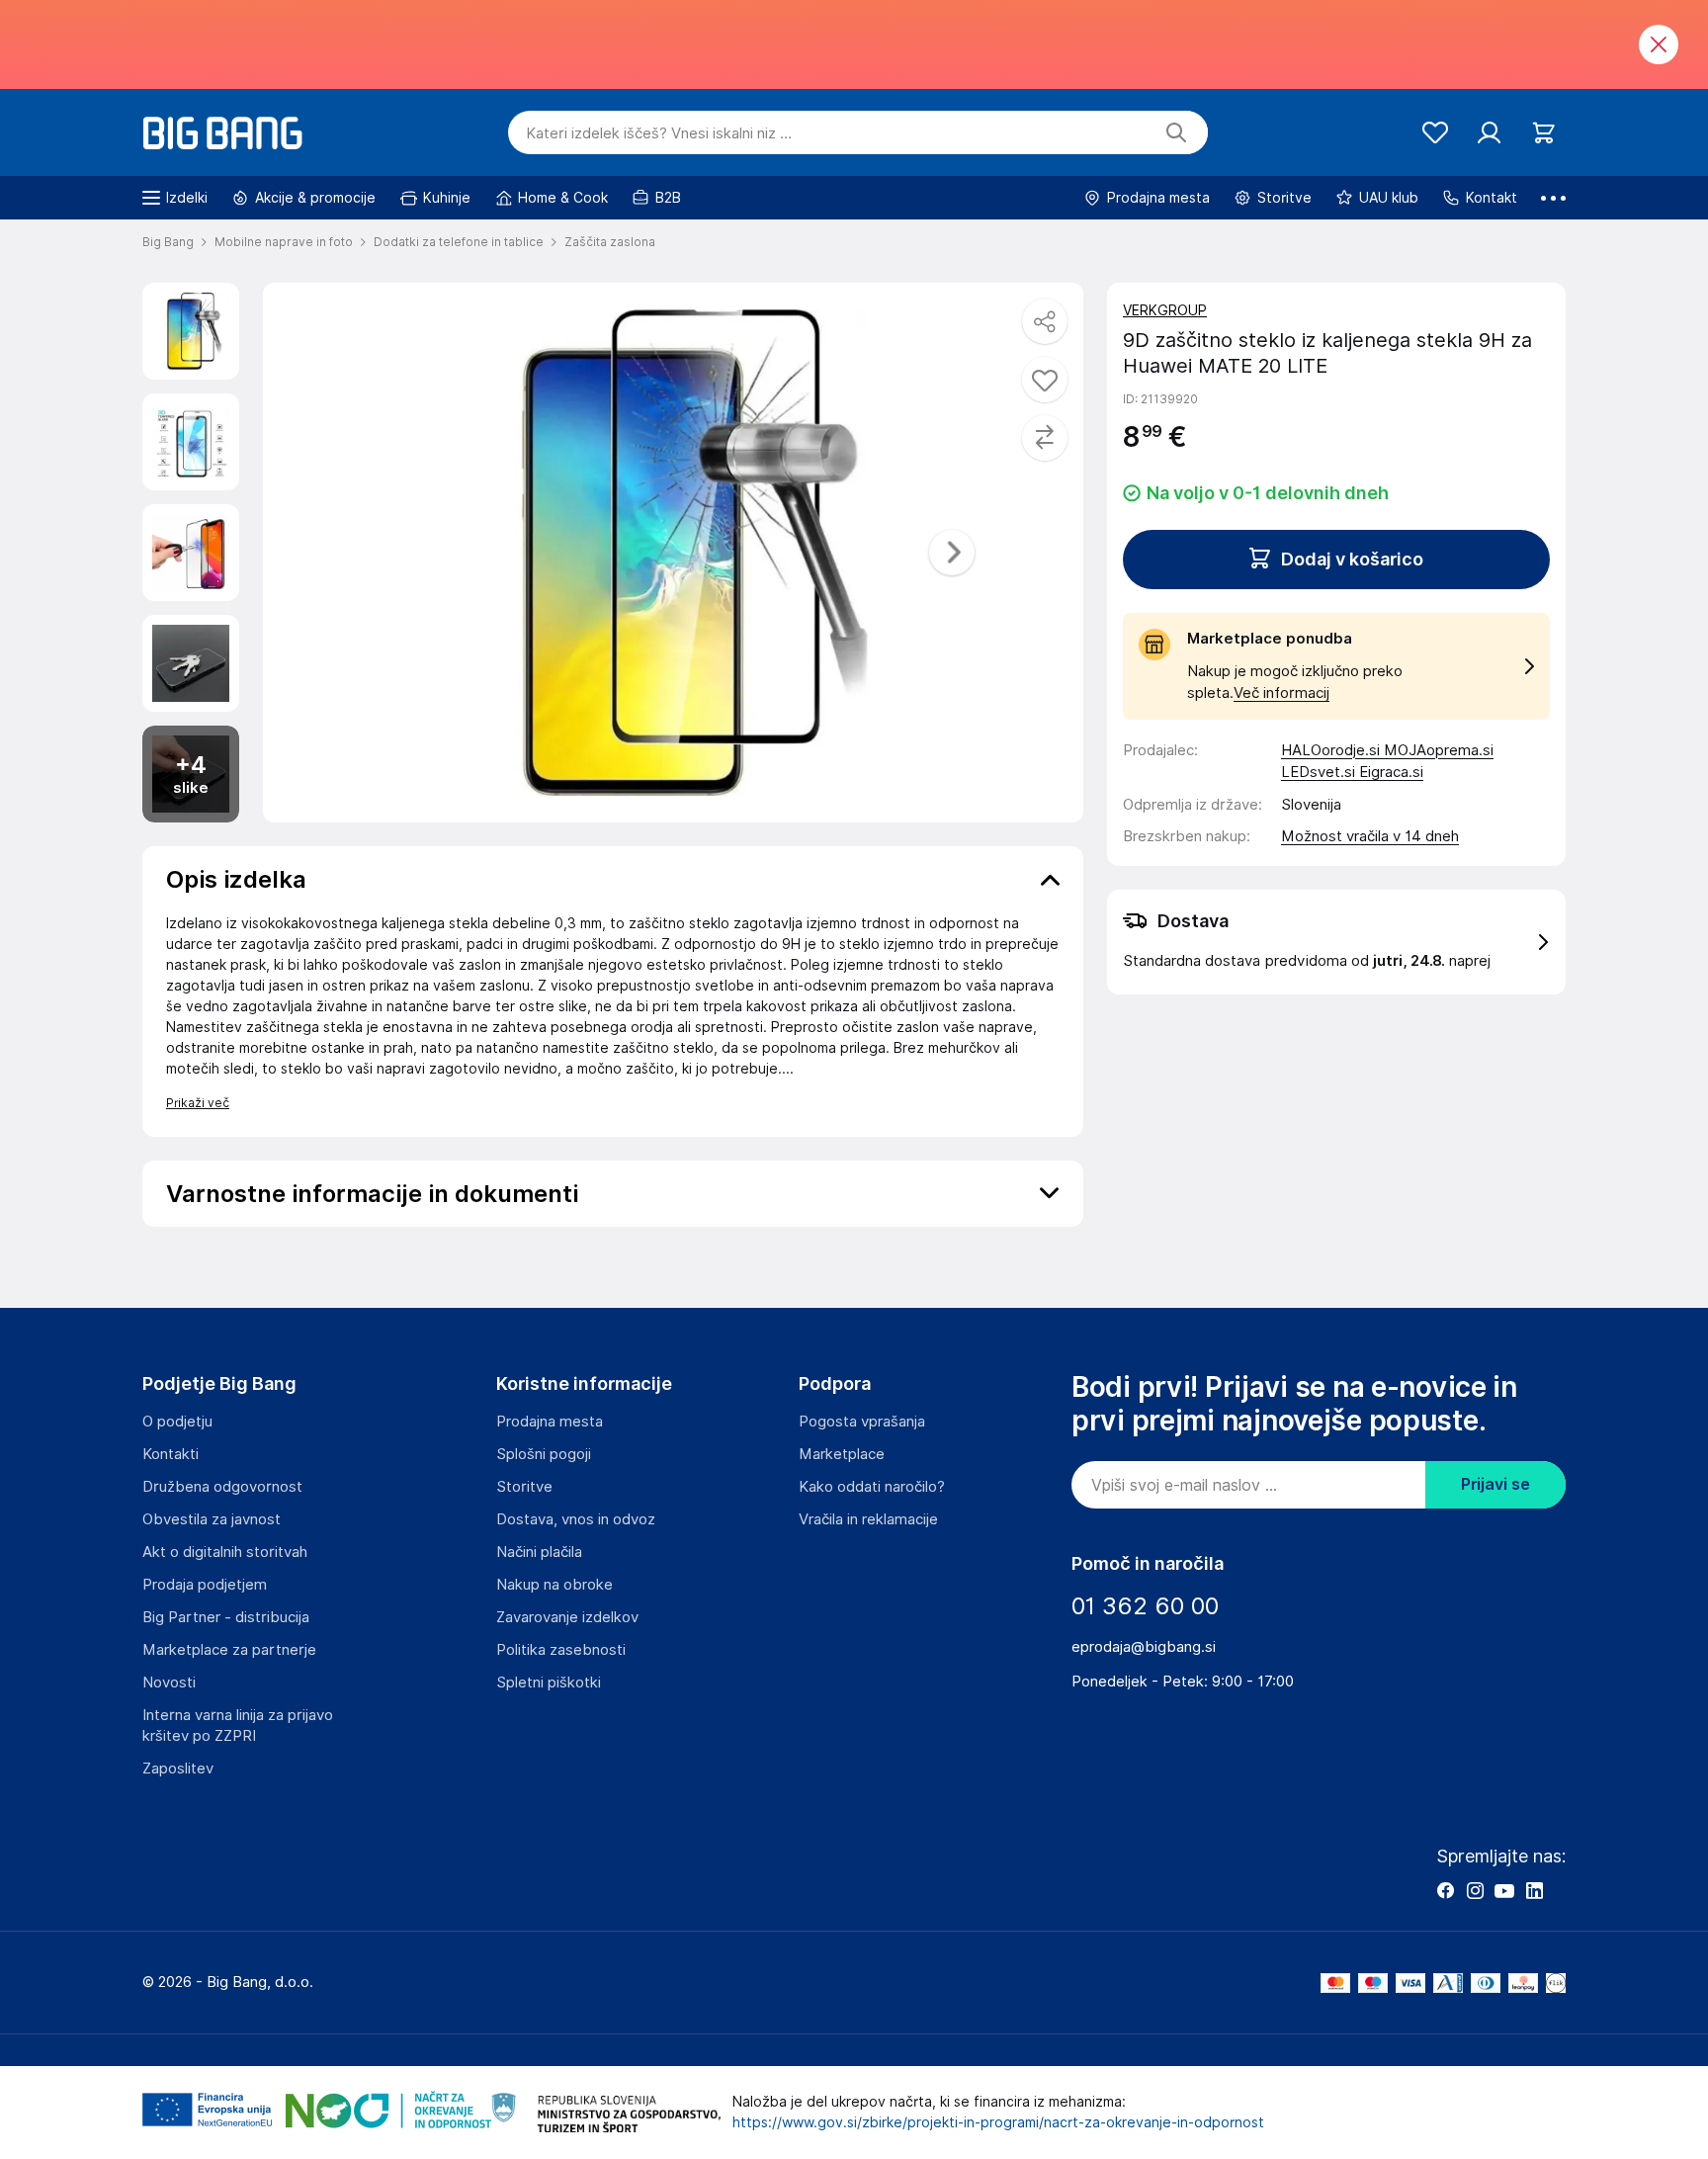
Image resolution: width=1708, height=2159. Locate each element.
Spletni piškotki (549, 1683)
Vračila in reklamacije (868, 1519)
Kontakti (171, 1454)
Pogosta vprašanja (862, 1422)
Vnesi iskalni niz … (659, 133)
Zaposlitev (178, 1769)
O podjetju (177, 1422)
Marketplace (842, 1454)
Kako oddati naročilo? (872, 1487)
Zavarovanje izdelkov (567, 1617)
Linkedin (1534, 1890)
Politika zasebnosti (561, 1650)
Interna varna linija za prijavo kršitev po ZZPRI (238, 1726)
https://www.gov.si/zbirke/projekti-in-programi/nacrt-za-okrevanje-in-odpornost (998, 2122)
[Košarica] (1543, 133)
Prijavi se (1495, 1484)
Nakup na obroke (555, 1585)
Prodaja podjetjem (205, 1585)
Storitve (524, 1487)
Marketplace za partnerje (229, 1650)
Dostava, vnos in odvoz (576, 1519)
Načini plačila (539, 1552)
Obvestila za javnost (212, 1519)
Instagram (1475, 1890)
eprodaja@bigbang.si (1144, 1647)
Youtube (1504, 1890)
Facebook (1445, 1890)
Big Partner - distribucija (226, 1617)
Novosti (169, 1683)
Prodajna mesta (550, 1422)
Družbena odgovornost (222, 1487)
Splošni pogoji (544, 1454)
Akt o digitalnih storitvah (225, 1552)
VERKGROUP (1165, 310)
